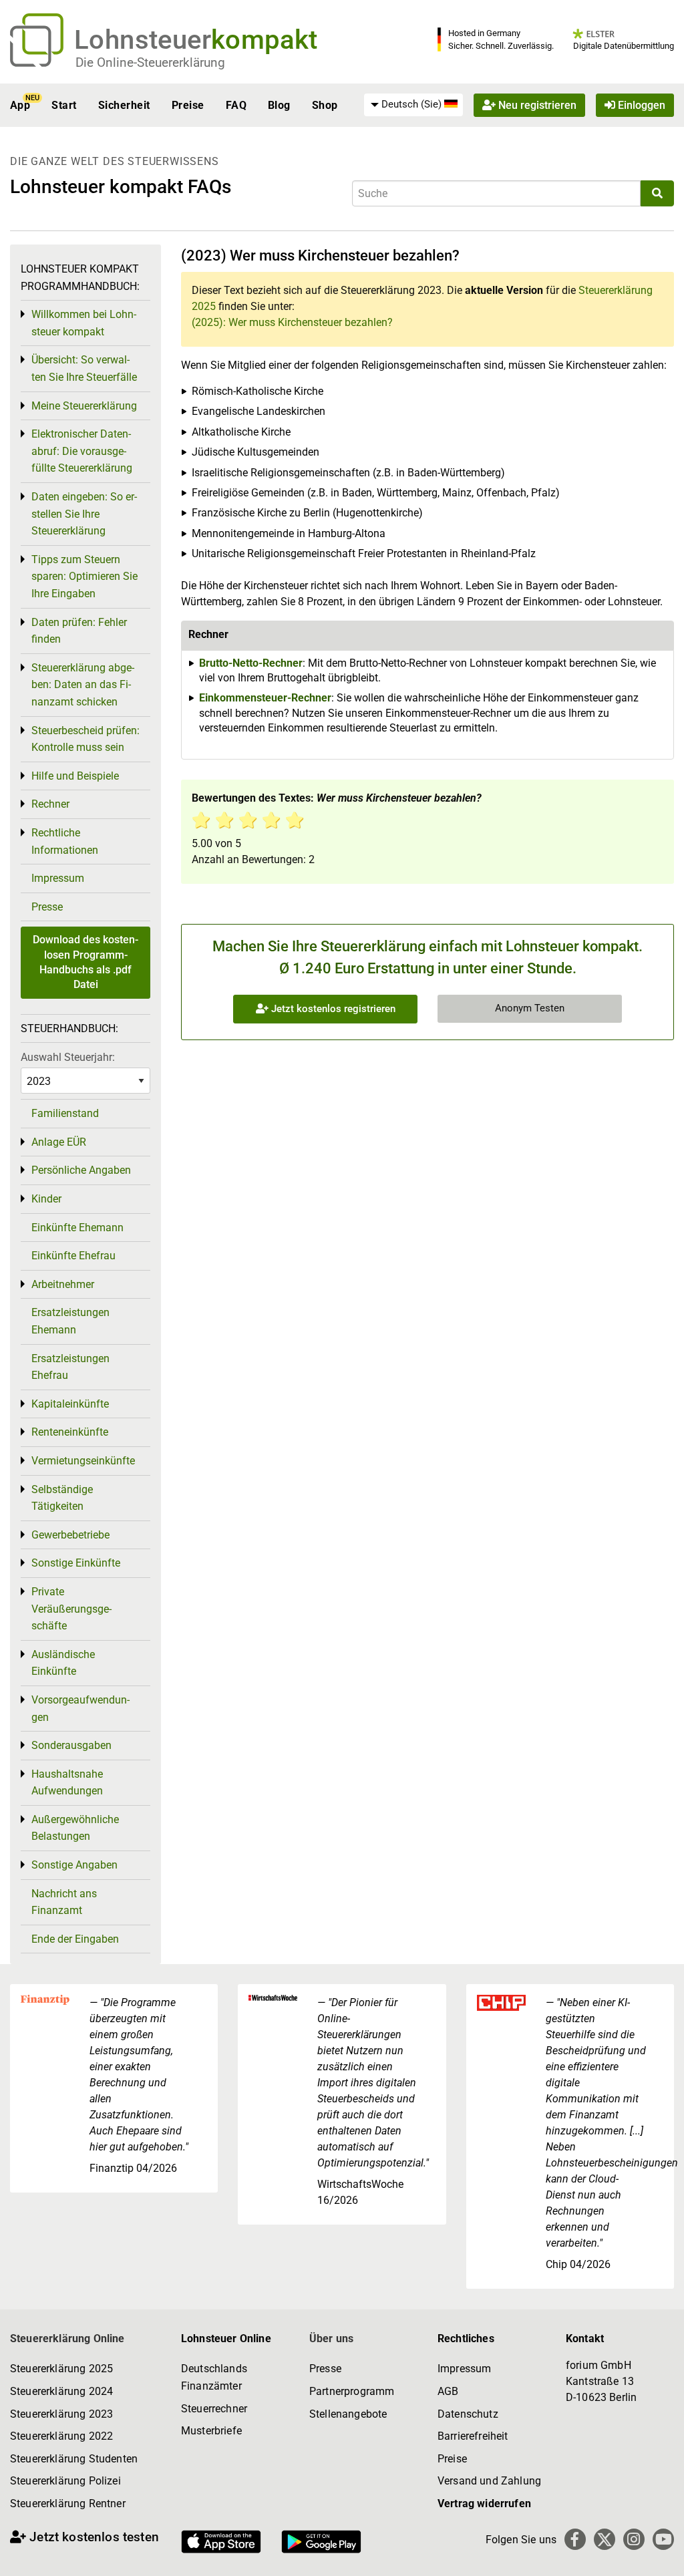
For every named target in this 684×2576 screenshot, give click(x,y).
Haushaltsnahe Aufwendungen (67, 1783)
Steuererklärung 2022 (61, 2436)
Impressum (58, 878)
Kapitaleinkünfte (70, 1404)
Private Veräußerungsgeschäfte (71, 1609)
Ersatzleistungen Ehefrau (70, 1367)
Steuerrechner (214, 2409)
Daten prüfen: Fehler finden (79, 631)
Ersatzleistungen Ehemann (70, 1321)
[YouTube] (663, 2539)
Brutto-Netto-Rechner (251, 663)
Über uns (331, 2339)
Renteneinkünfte (70, 1432)
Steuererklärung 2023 (61, 2414)
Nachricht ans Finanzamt (64, 1902)
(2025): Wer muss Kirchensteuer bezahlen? (292, 322)
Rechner (50, 804)
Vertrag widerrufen (484, 2504)
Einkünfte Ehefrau (73, 1256)
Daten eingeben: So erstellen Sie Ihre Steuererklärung (84, 514)
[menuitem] (413, 105)
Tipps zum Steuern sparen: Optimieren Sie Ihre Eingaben (84, 577)
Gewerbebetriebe (70, 1535)
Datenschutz (468, 2414)
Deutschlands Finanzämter (214, 2377)
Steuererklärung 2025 (61, 2369)
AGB (448, 2391)
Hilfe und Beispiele (75, 776)
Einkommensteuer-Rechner (265, 698)
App (20, 105)
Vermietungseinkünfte (83, 1461)
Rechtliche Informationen (65, 841)
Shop (325, 105)
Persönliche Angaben (81, 1170)
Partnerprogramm (352, 2391)
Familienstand (65, 1113)
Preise (188, 105)
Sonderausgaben (71, 1745)
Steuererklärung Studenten (74, 2459)
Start (64, 105)
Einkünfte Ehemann (77, 1228)
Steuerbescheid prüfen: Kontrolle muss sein (85, 739)
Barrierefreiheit (473, 2436)
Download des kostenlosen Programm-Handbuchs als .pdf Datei (85, 962)
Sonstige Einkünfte (76, 1563)
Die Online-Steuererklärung (150, 62)
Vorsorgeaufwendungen (80, 1709)
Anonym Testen (530, 1008)
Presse (47, 907)
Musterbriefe (211, 2431)
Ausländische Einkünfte (63, 1663)
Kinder (46, 1199)
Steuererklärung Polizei (65, 2481)
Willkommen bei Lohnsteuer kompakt (84, 323)
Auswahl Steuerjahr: (68, 1057)
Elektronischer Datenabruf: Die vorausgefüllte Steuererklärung (82, 451)
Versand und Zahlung (489, 2481)
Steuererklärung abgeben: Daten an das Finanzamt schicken (83, 685)
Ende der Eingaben (75, 1939)
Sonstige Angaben (74, 1865)
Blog (279, 105)
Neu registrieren (536, 105)
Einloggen (640, 105)
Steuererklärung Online (67, 2339)
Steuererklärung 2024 (61, 2391)
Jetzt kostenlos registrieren (332, 1009)
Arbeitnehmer (63, 1284)
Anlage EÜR (59, 1142)
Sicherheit (124, 105)
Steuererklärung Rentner (68, 2504)
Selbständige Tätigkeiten (62, 1498)
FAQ (236, 105)
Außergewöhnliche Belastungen (75, 1828)
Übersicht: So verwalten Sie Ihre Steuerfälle (84, 368)
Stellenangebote (348, 2414)
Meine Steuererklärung (84, 406)
